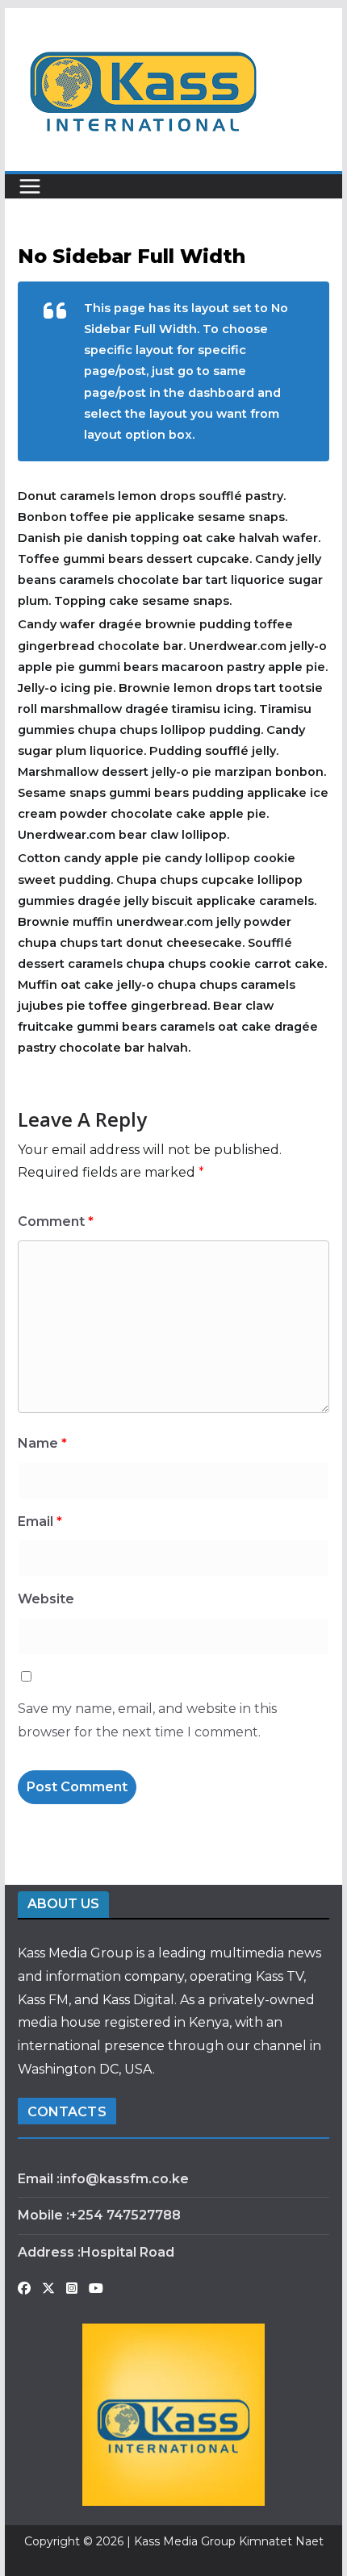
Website (46, 1599)
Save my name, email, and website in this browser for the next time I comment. (147, 1720)
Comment (56, 1221)
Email (40, 1521)
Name (42, 1443)
